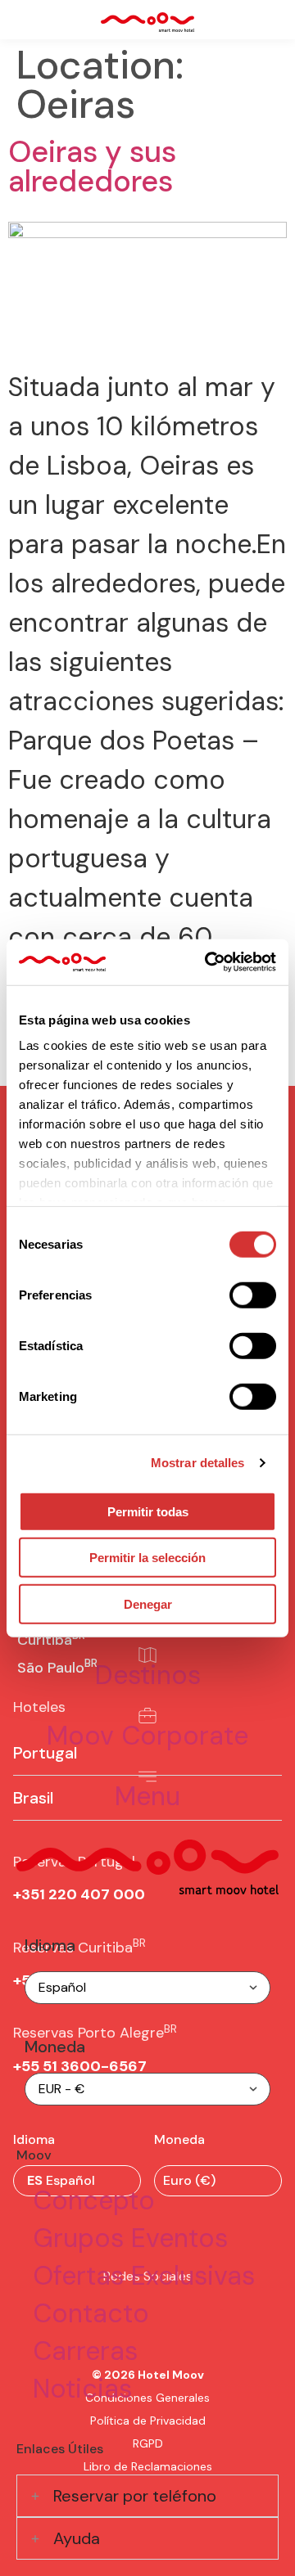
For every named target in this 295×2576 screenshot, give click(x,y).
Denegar (148, 1603)
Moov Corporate (147, 1736)
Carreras (85, 2351)
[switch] (253, 1295)
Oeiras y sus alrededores (92, 167)
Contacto (91, 2313)
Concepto (94, 2200)
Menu (147, 1796)
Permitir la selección (147, 1558)
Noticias (82, 2389)
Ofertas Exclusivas (144, 2276)
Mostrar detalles (198, 1463)
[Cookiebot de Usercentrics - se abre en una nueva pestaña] (208, 962)
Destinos (148, 1675)
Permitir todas (148, 1511)
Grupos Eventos (130, 2238)
